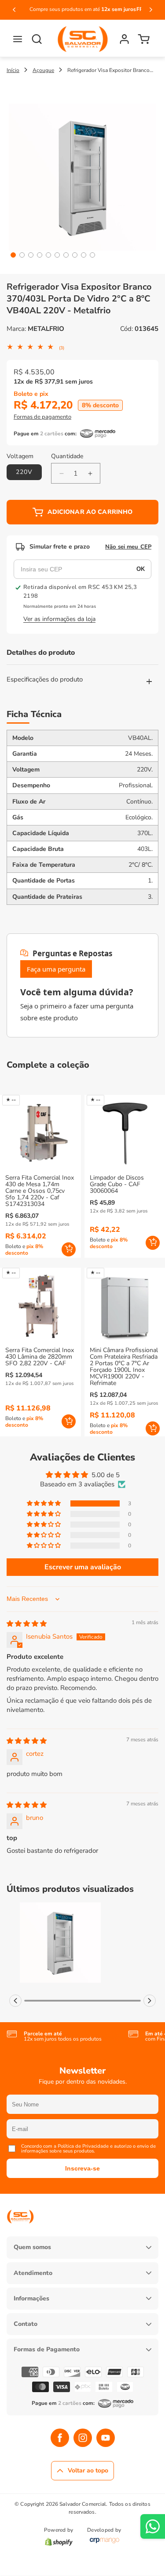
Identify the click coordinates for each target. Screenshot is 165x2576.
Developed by (104, 2530)
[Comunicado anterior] (14, 10)
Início (13, 70)
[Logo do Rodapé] (20, 2230)
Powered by (59, 2530)
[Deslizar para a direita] (150, 2001)
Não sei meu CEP (128, 547)
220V (24, 472)
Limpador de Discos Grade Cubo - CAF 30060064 (117, 1184)
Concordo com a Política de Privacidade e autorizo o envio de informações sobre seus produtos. (88, 2149)
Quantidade (67, 456)
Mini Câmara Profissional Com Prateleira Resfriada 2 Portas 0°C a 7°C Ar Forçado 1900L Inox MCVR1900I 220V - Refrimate (124, 1367)
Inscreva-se (82, 2168)
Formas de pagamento (42, 417)
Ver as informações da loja (59, 619)
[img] (27, 1624)
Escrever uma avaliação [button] (83, 1567)
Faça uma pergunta (56, 969)
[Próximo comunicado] (151, 10)
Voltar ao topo (88, 2470)
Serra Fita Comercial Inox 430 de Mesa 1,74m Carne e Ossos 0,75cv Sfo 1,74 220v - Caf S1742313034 (40, 1191)
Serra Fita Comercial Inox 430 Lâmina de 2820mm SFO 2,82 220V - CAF (40, 1357)
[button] (18, 39)
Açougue (43, 70)
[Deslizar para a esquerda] (15, 2001)
